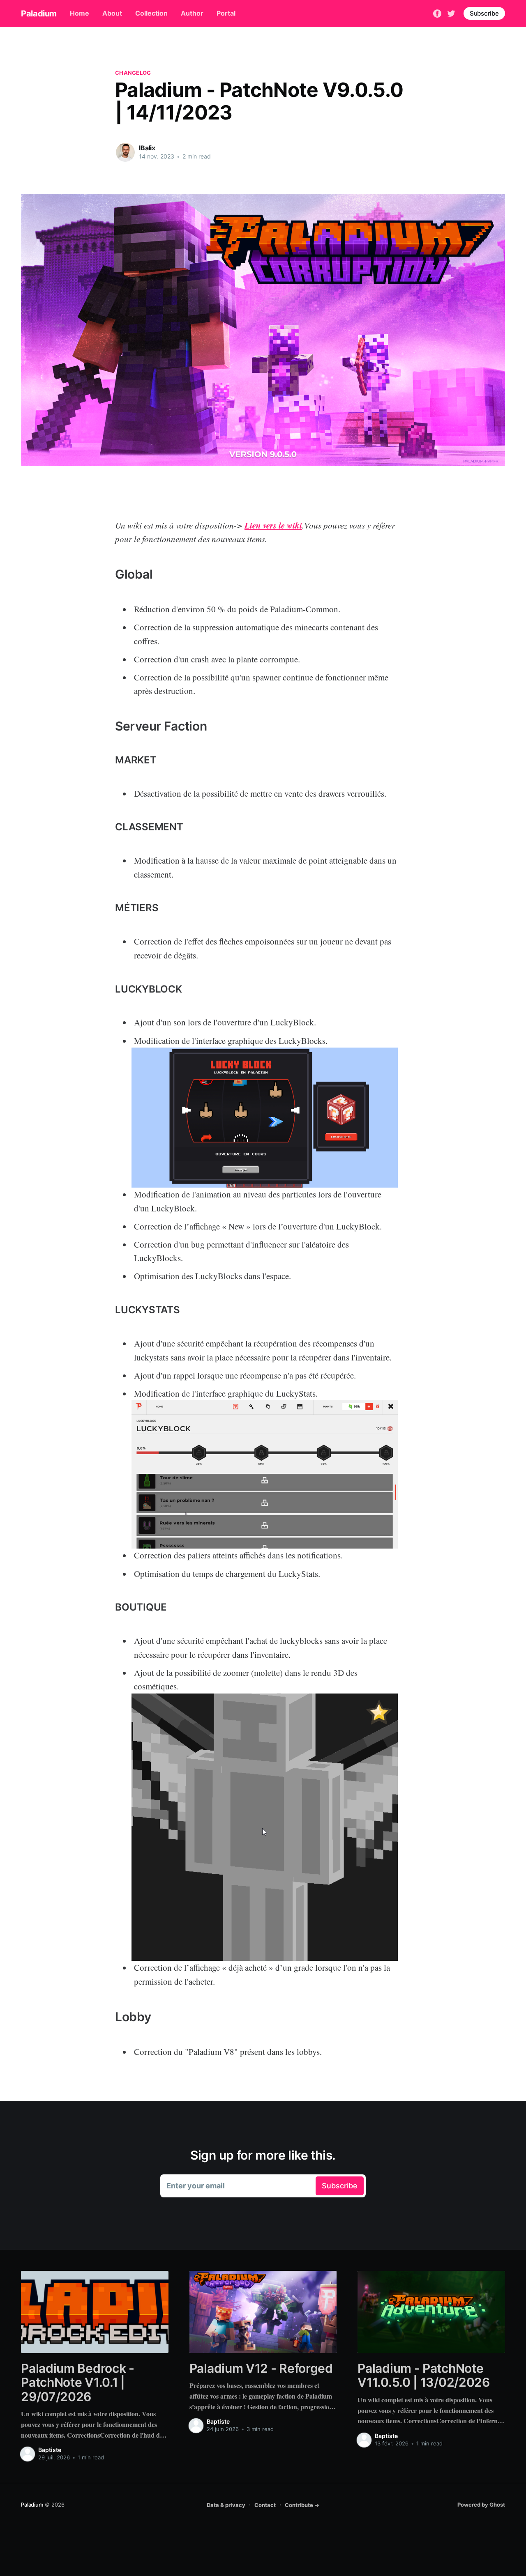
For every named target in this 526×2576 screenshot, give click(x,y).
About (112, 13)
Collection (151, 13)
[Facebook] (437, 13)
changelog (133, 73)
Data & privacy (226, 2505)
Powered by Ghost (481, 2505)
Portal (226, 13)
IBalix (147, 148)
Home (80, 13)
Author (192, 13)
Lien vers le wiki (273, 525)
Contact (265, 2505)
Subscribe (484, 13)
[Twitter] (451, 13)
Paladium (39, 14)
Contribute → (302, 2505)
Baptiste (50, 2450)
